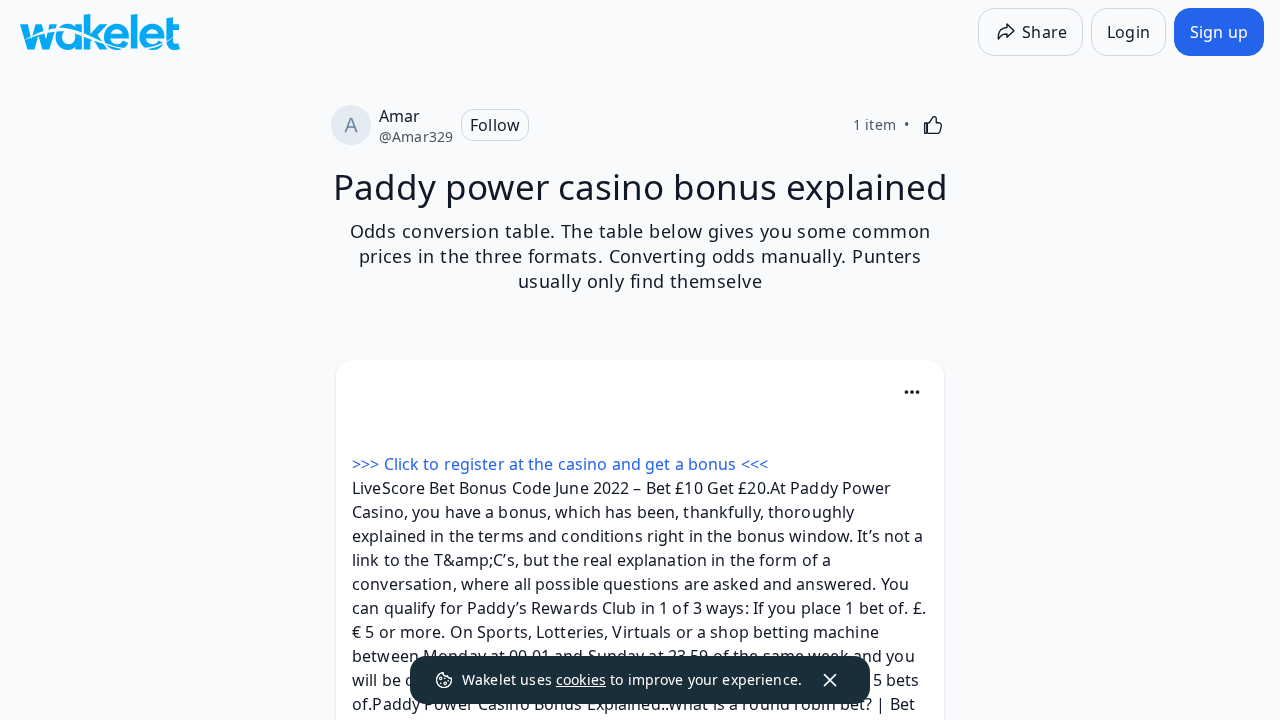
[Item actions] (912, 392)
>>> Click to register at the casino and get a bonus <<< (560, 464)
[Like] (933, 125)
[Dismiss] (830, 680)
